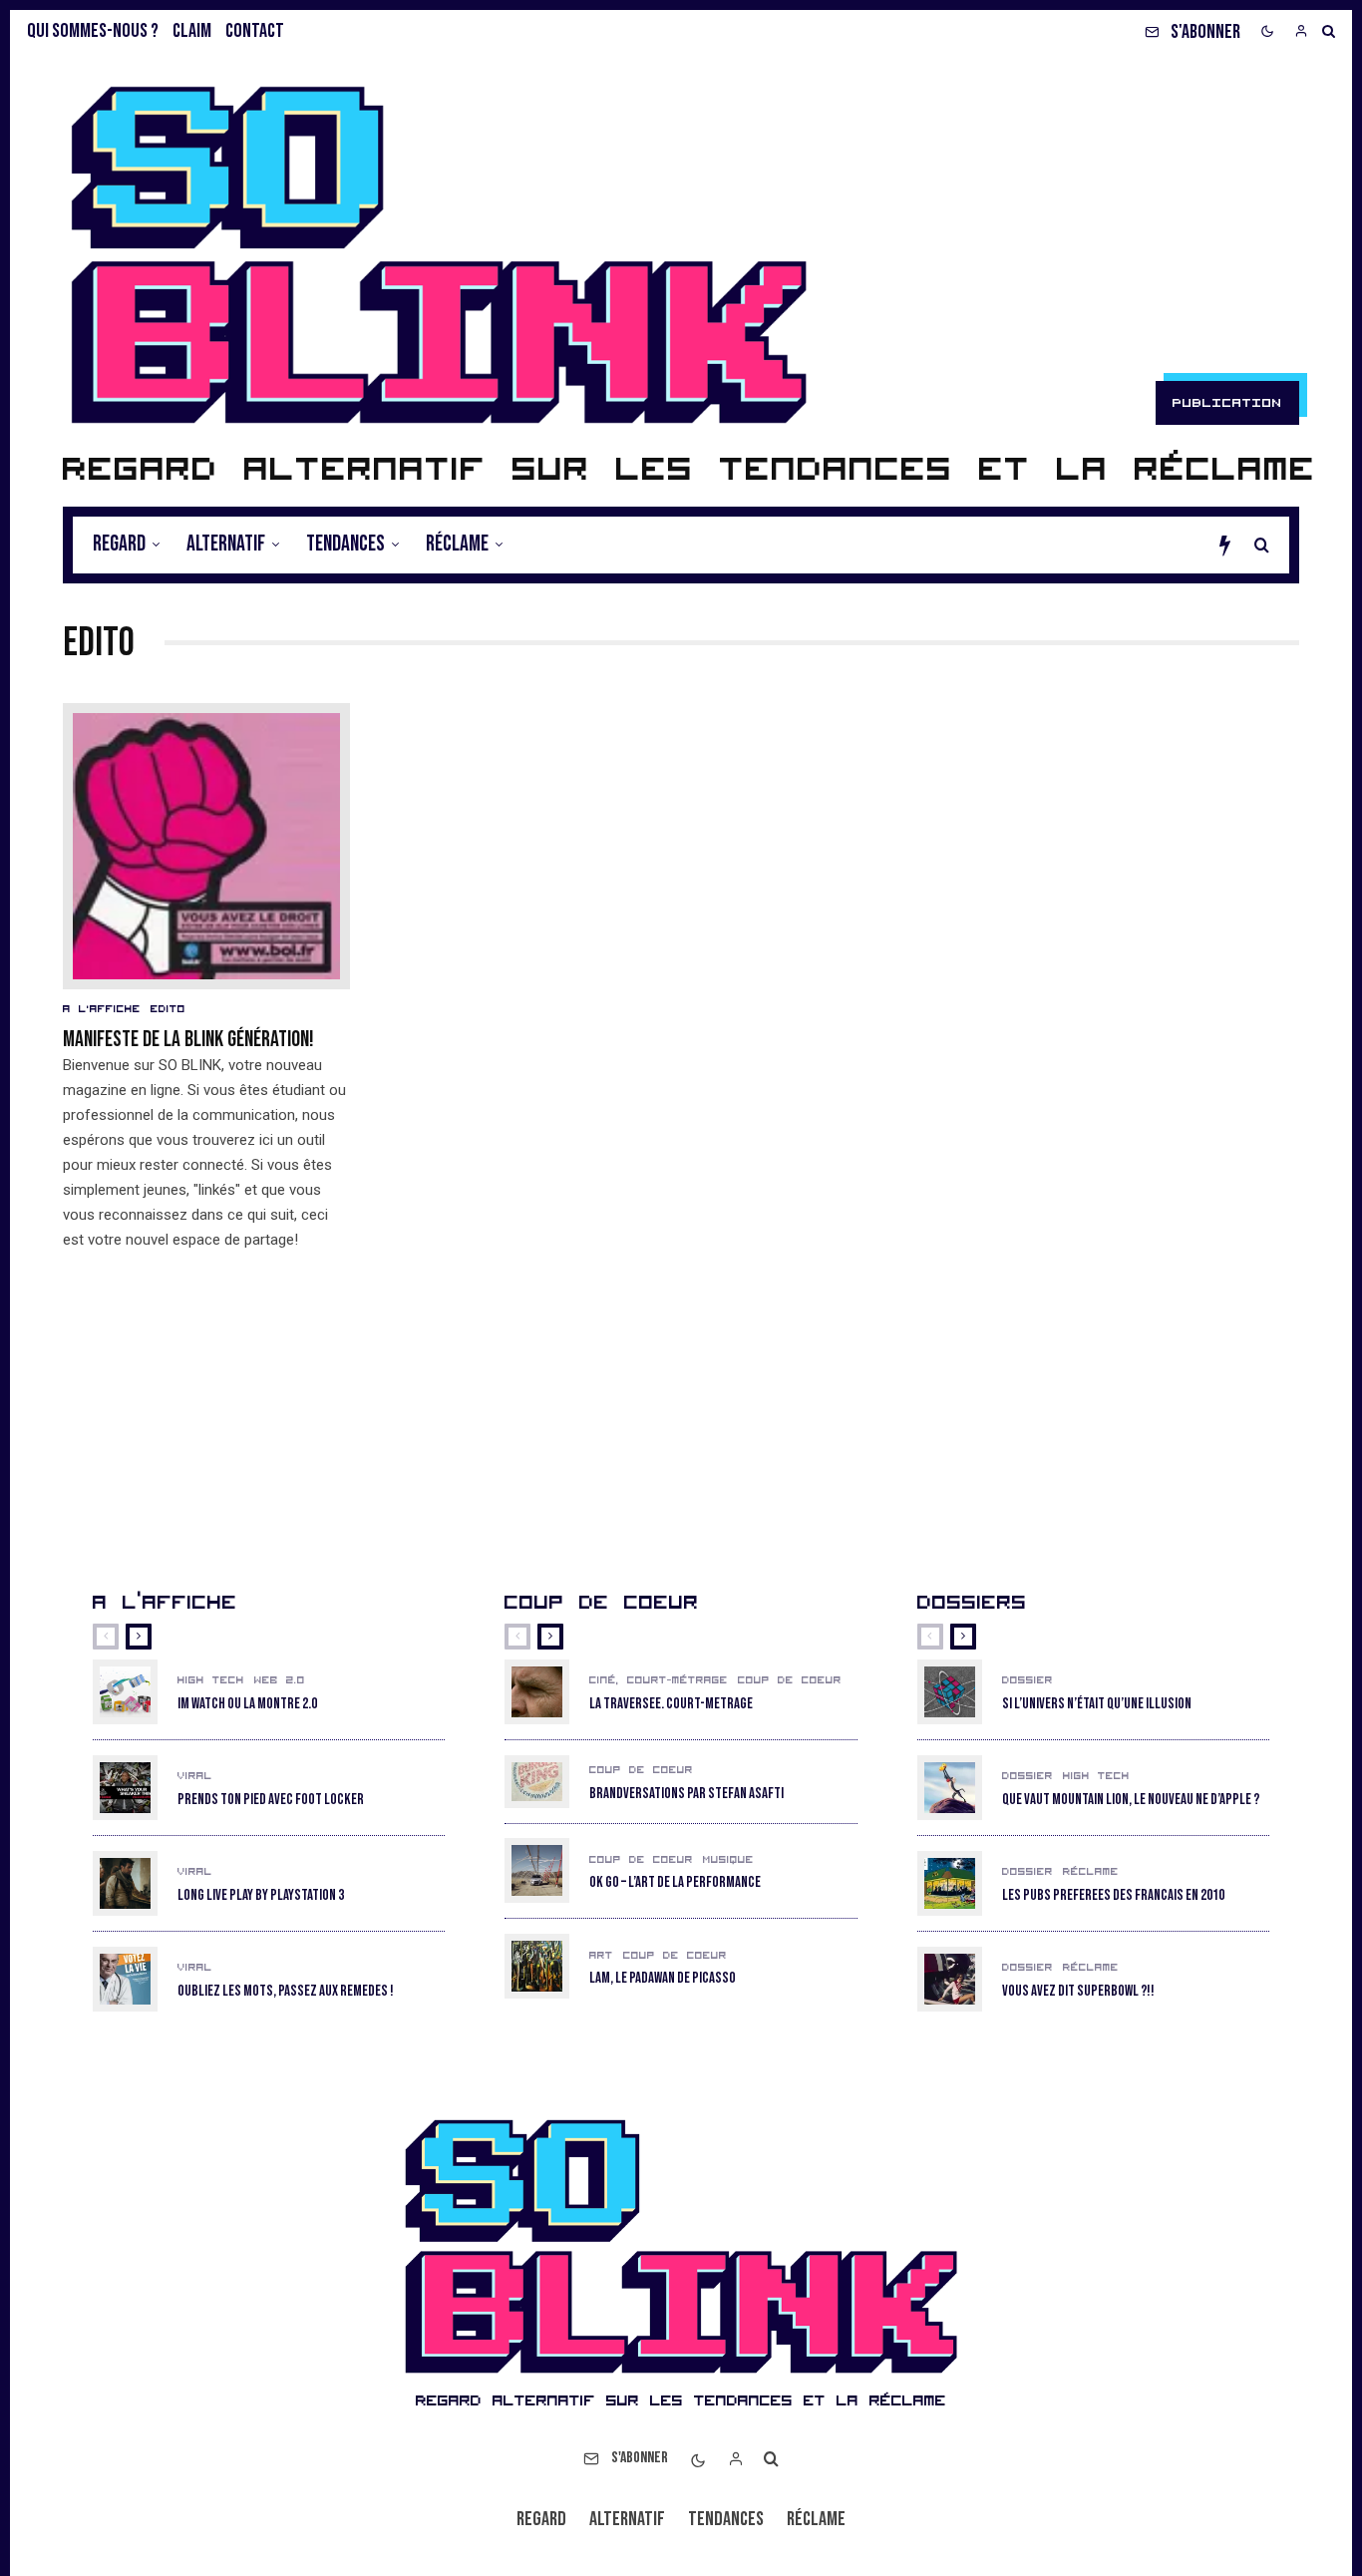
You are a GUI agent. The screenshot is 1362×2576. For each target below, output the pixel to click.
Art (601, 1956)
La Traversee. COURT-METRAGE (671, 1704)
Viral (195, 1776)
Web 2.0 (280, 1680)
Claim (192, 31)
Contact (255, 31)
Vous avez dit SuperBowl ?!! (1078, 1992)
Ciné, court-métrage (659, 1680)
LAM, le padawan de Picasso (663, 1979)
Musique (728, 1860)
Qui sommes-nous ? (93, 31)
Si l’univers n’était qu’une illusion (1097, 1704)
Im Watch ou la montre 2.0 (247, 1704)
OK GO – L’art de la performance (675, 1883)
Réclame (457, 544)
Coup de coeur (790, 1680)
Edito (168, 1009)
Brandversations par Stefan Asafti (686, 1794)
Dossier (1027, 1680)
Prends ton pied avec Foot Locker (271, 1800)
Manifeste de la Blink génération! (188, 1040)
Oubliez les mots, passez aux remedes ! (286, 1992)
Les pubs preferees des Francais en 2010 (1113, 1896)
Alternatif (226, 544)
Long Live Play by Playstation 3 (261, 1896)
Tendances (345, 544)
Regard (119, 544)
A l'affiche (102, 1009)
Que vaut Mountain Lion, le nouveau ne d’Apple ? (1131, 1800)
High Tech (211, 1680)
